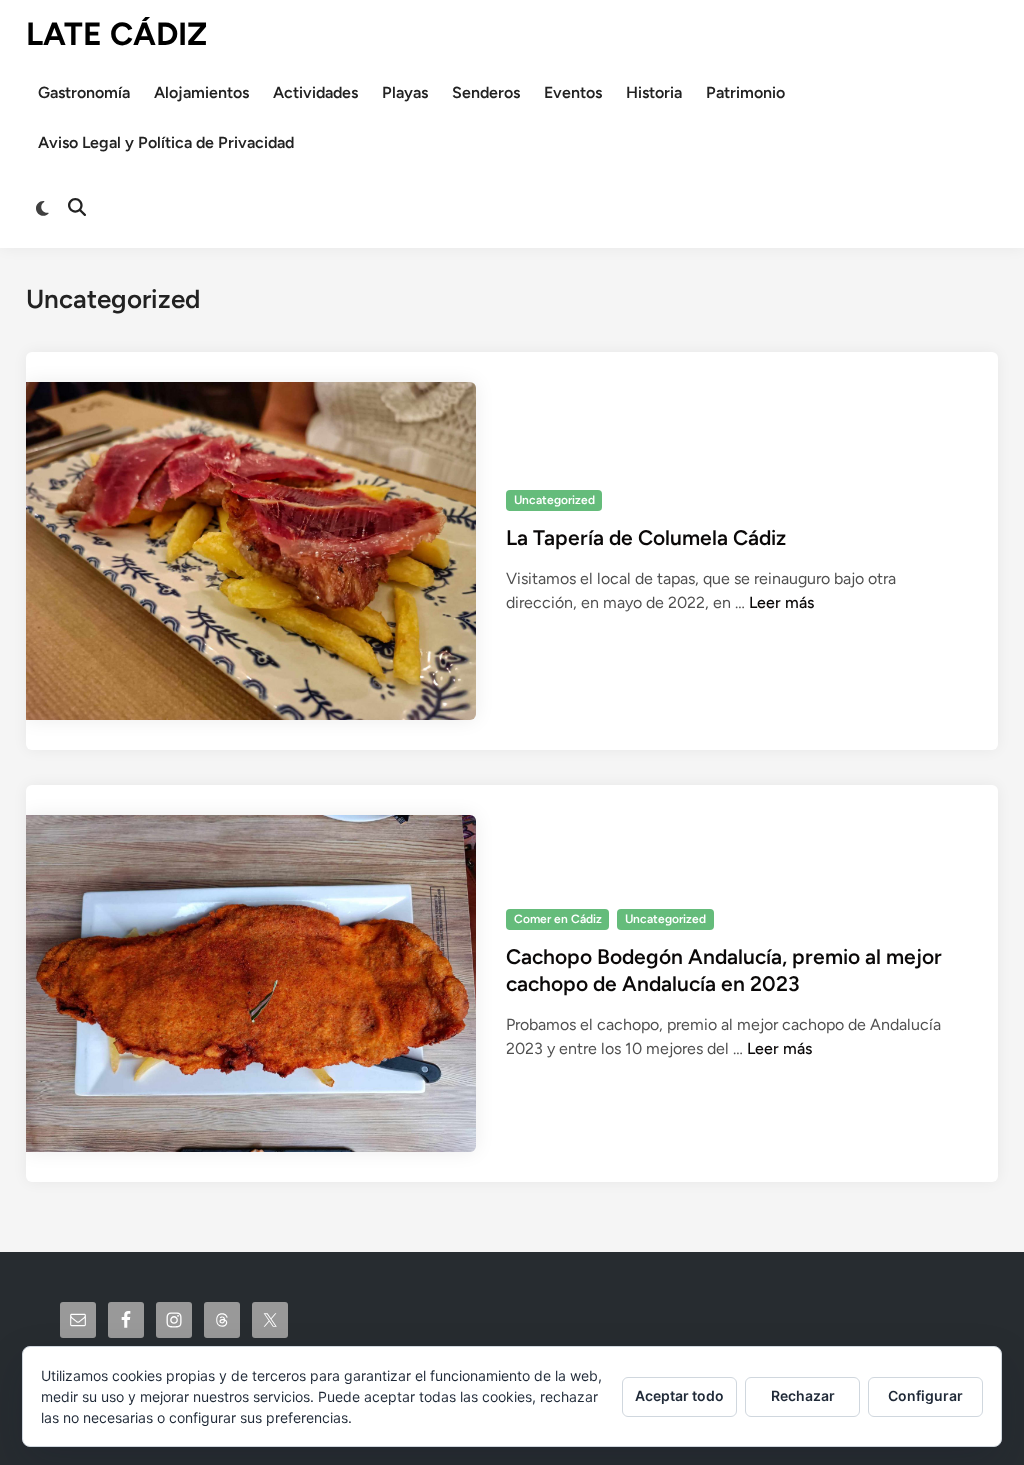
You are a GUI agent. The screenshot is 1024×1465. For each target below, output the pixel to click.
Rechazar (803, 1395)
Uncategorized (554, 500)
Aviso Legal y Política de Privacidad (166, 142)
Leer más (781, 602)
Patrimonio (745, 92)
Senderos (486, 92)
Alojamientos (201, 92)
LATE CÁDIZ (116, 34)
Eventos (573, 92)
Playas (405, 92)
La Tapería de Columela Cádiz (646, 537)
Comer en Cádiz (558, 919)
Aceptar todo (679, 1395)
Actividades (315, 92)
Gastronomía (84, 92)
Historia (654, 92)
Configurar (925, 1395)
